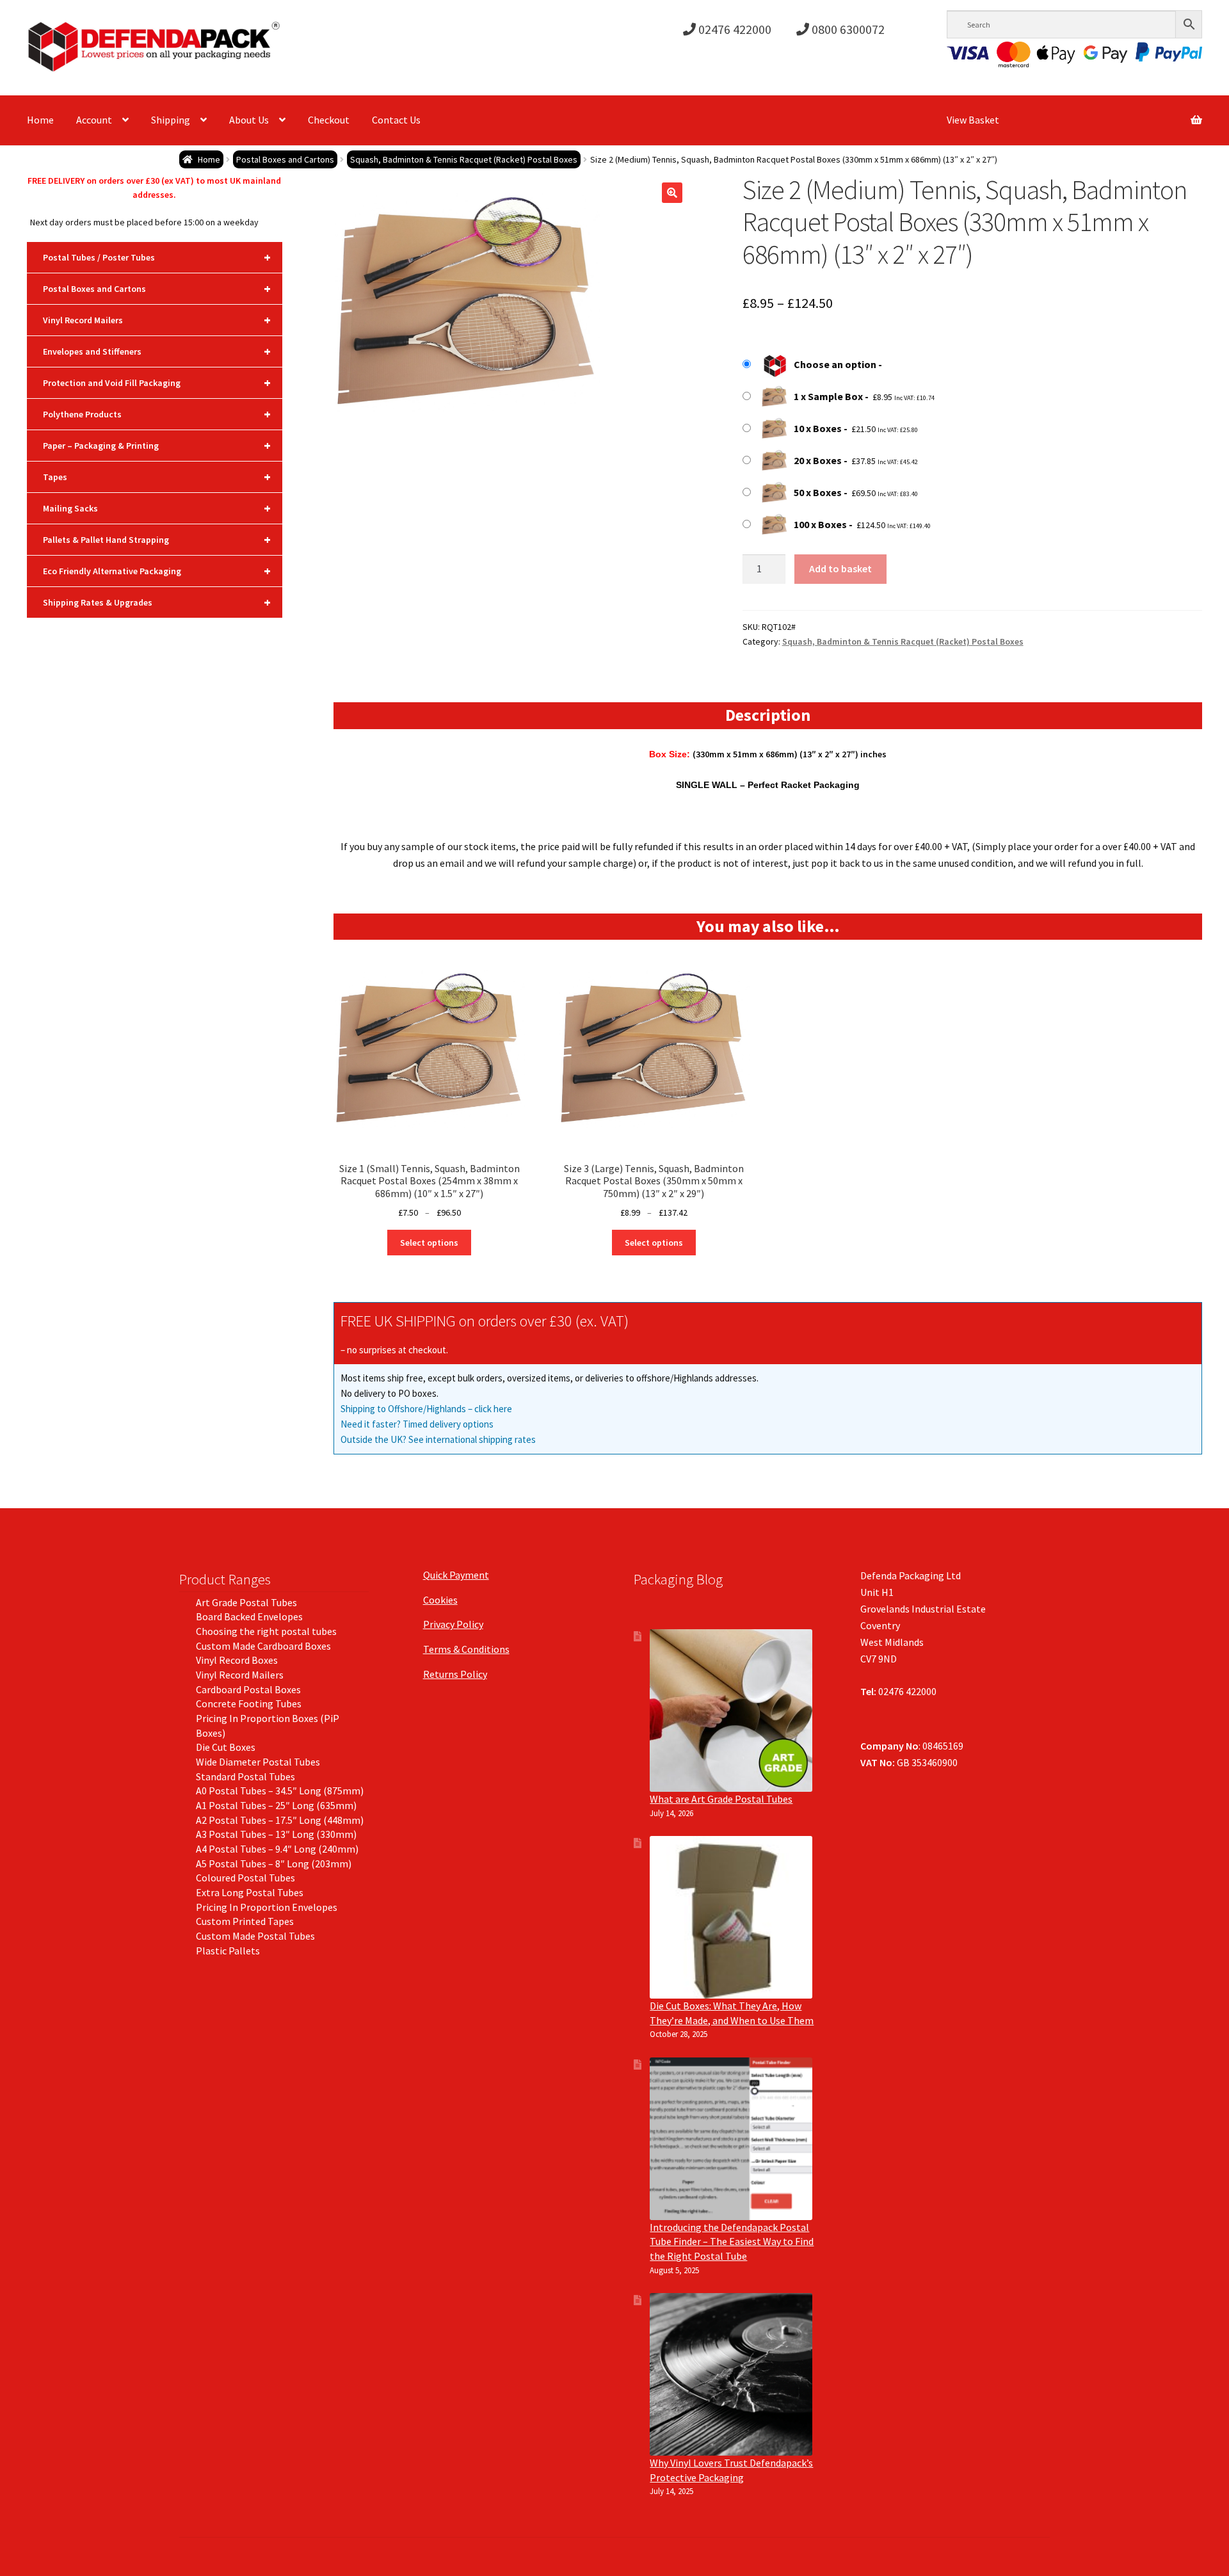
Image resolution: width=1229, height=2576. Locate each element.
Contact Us (396, 120)
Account (94, 120)
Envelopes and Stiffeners (157, 351)
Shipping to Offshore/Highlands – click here (426, 1409)
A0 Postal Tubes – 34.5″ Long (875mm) (280, 1791)
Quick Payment (456, 1575)
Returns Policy (455, 1674)
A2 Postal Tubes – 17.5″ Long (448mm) (280, 1820)
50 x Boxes (818, 492)
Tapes (157, 477)
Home (40, 120)
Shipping (171, 120)
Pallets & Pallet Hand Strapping (157, 539)
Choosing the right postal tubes (266, 1631)
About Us (249, 120)
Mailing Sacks (157, 508)
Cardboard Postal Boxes (248, 1689)
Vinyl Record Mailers (157, 320)
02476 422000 (734, 29)
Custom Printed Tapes (245, 1921)
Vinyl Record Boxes (237, 1660)
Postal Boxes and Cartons (285, 159)
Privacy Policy (453, 1624)
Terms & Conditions (466, 1649)
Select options (429, 1243)
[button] (672, 193)
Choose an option (835, 364)
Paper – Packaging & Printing (157, 445)
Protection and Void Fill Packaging (157, 382)
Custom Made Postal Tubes (255, 1936)
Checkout (329, 120)
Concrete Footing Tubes (249, 1703)
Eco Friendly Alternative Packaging (157, 571)
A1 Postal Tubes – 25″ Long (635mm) (276, 1805)
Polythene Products (157, 414)
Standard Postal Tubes (245, 1776)
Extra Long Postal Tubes (250, 1892)
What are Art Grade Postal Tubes (721, 1799)
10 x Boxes (818, 428)
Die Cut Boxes (226, 1747)
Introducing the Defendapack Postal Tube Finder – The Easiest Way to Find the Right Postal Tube (732, 2242)
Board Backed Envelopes (249, 1616)
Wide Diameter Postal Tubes (258, 1762)
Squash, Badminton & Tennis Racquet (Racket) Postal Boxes (464, 159)
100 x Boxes (820, 524)
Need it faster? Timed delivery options (417, 1424)
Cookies (440, 1600)
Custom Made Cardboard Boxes (263, 1646)
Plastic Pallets (228, 1951)
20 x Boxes (818, 460)
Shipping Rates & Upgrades (157, 602)
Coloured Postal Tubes (245, 1878)
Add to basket (840, 568)
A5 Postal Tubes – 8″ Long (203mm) (274, 1864)
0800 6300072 (847, 29)
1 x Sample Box (828, 396)
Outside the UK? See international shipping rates (438, 1439)
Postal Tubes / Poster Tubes (157, 257)
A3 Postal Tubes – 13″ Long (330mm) (276, 1834)
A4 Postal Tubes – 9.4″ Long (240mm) (277, 1849)
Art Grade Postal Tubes (246, 1602)
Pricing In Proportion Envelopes (267, 1907)
